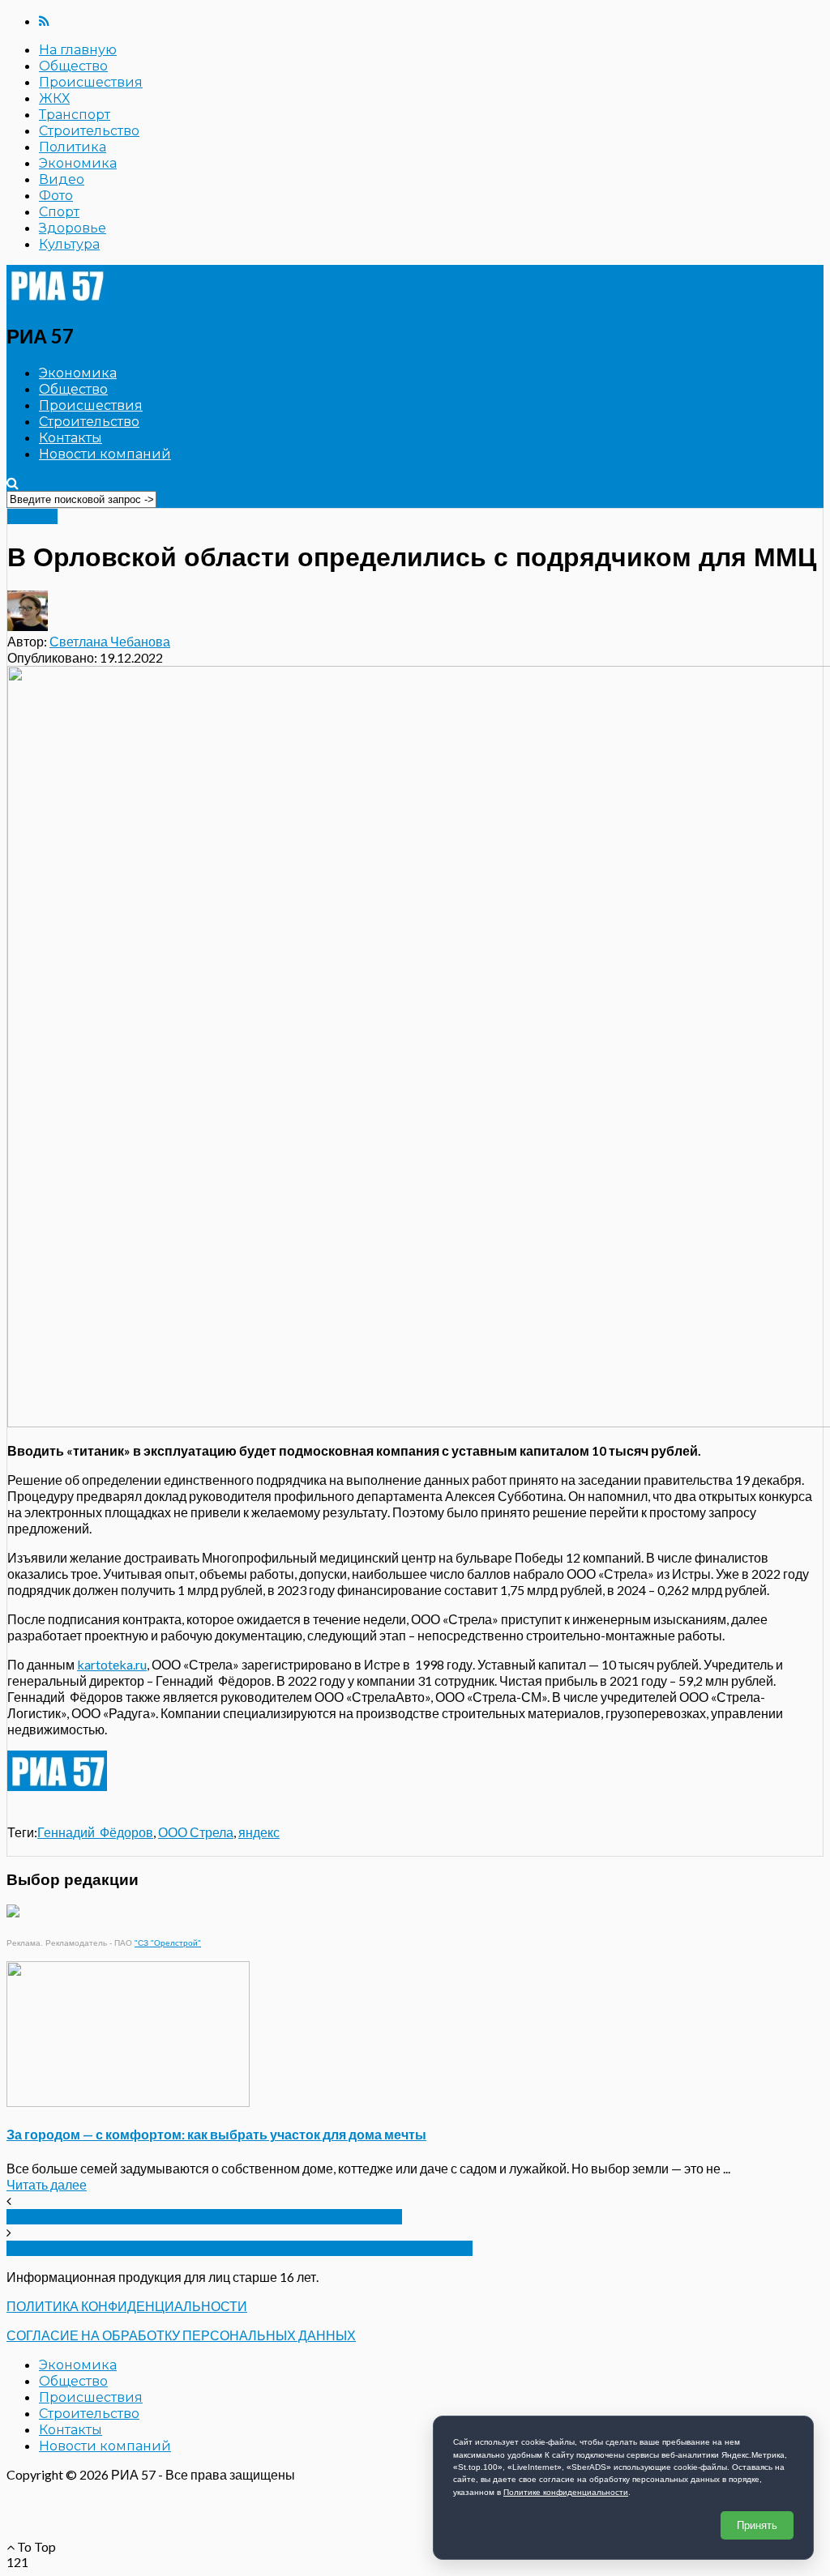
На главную (78, 50)
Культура (69, 244)
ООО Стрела (196, 1832)
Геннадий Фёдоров (95, 1832)
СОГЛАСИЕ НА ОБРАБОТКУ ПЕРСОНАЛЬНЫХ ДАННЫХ (181, 2335)
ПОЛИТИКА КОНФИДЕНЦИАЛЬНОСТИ (127, 2306)
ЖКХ (54, 98)
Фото (56, 196)
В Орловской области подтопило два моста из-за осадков (204, 2217)
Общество (73, 66)
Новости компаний (105, 454)
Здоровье (73, 228)
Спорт (59, 212)
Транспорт (75, 115)
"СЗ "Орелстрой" (168, 1943)
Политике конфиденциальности (566, 2492)
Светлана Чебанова (110, 641)
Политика (73, 147)
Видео (62, 179)
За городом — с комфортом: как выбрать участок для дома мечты (216, 2134)
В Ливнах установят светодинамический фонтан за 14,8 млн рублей (240, 2248)
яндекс (259, 1832)
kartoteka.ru (112, 1664)
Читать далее (47, 2184)
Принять (757, 2525)
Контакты (71, 438)
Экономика (78, 163)
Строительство (89, 131)
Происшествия (91, 82)
